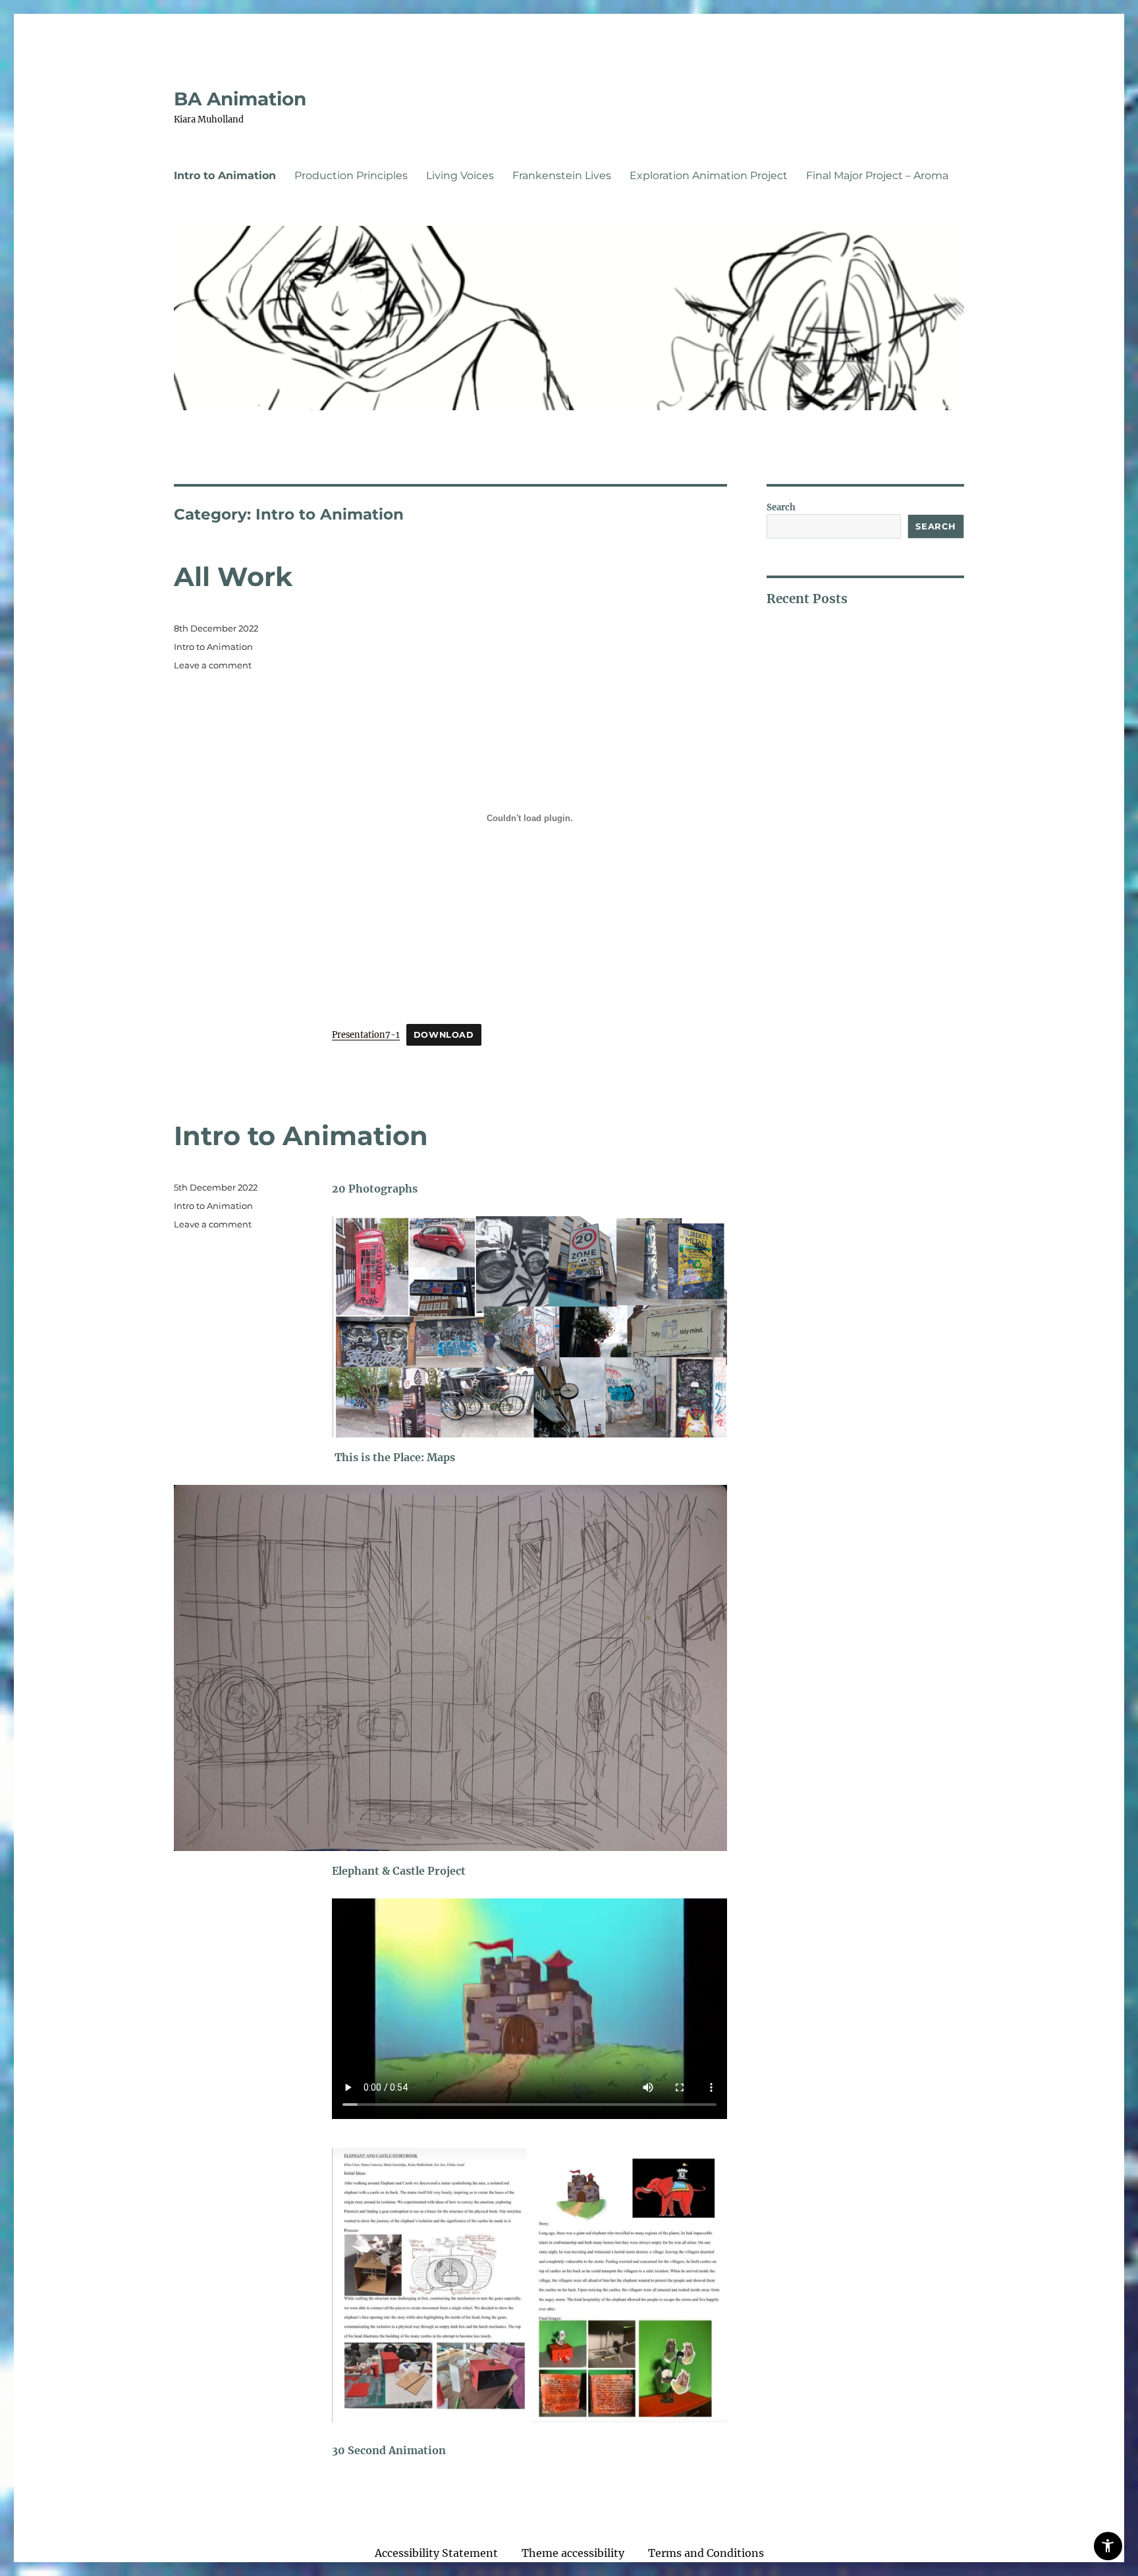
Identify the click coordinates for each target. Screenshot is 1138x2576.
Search (781, 507)
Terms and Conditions (706, 2553)
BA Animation (240, 99)
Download (444, 1035)
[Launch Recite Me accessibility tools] (1108, 2546)
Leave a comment (213, 665)
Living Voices (460, 175)
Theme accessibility (573, 2553)
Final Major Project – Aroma (877, 175)
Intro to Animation (225, 175)
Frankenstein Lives (562, 175)
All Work (233, 577)
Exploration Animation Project (709, 175)
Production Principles (351, 175)
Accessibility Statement (436, 2553)
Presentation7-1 (366, 1034)
